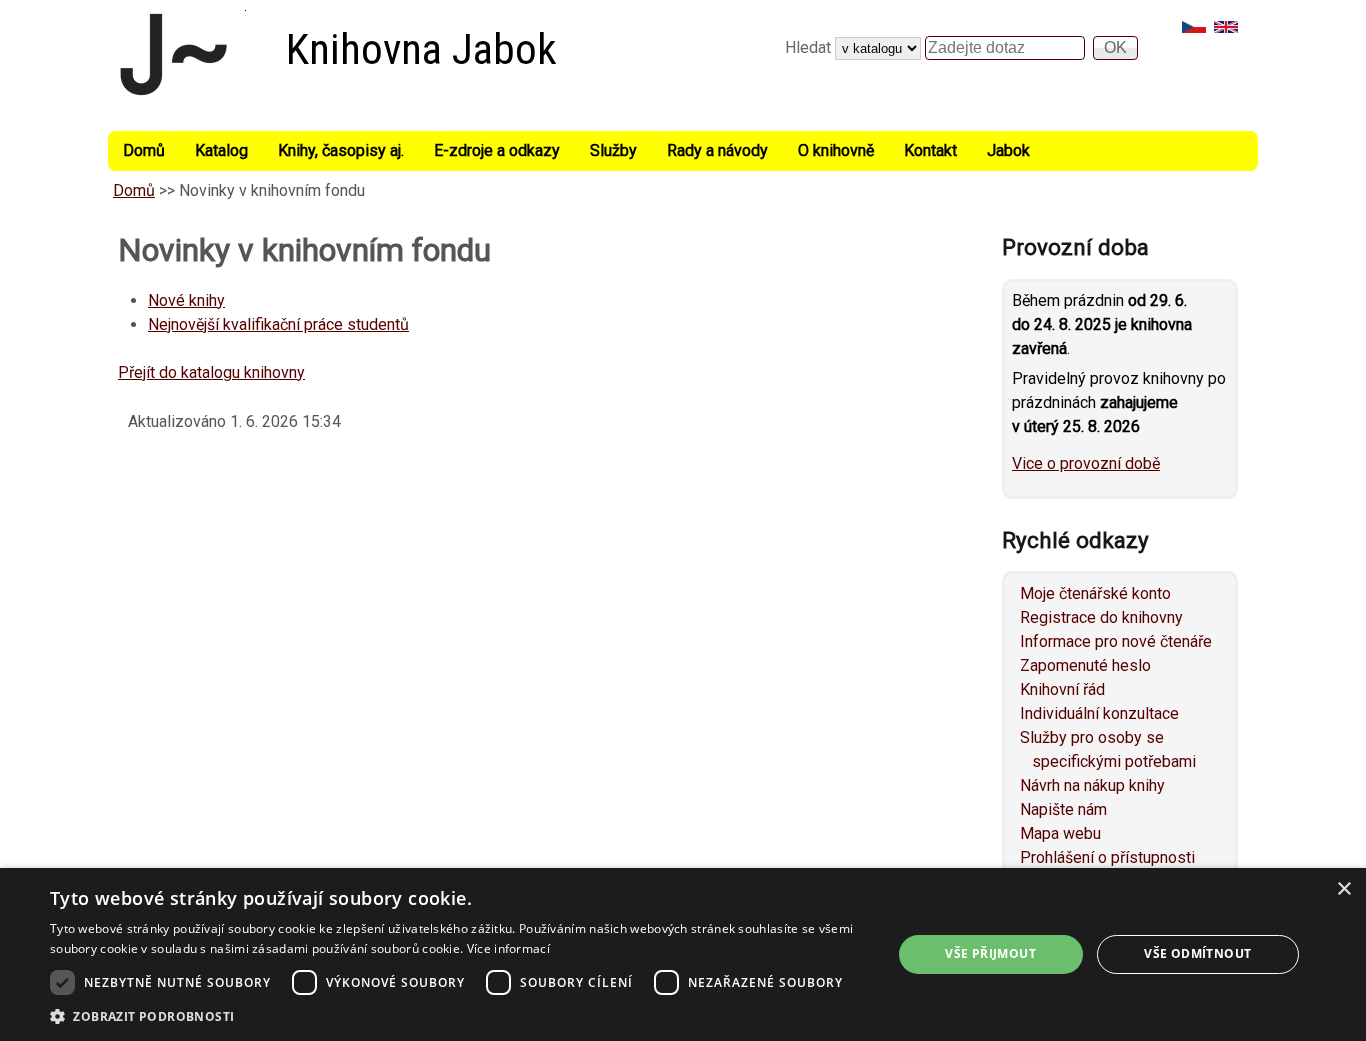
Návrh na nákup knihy (1092, 785)
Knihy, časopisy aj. (341, 150)
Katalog (221, 150)
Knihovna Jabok (421, 49)
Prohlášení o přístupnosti (1107, 857)
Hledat (810, 47)
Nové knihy (186, 300)
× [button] (1343, 889)
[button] (458, 1016)
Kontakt (930, 150)
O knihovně (836, 150)
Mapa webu (1060, 833)
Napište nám (1063, 809)
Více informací (508, 948)
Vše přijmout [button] (990, 953)
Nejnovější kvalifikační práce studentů (278, 324)
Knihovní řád (1062, 689)
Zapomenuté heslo (1085, 665)
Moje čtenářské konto (1095, 593)
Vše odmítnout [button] (1197, 953)
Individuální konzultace (1099, 713)
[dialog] (683, 954)
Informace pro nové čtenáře (1116, 641)
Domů (144, 150)
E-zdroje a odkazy (497, 150)
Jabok (1008, 150)
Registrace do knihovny (1101, 617)
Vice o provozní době (1086, 463)
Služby (613, 150)
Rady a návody (717, 150)
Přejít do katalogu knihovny (211, 372)
